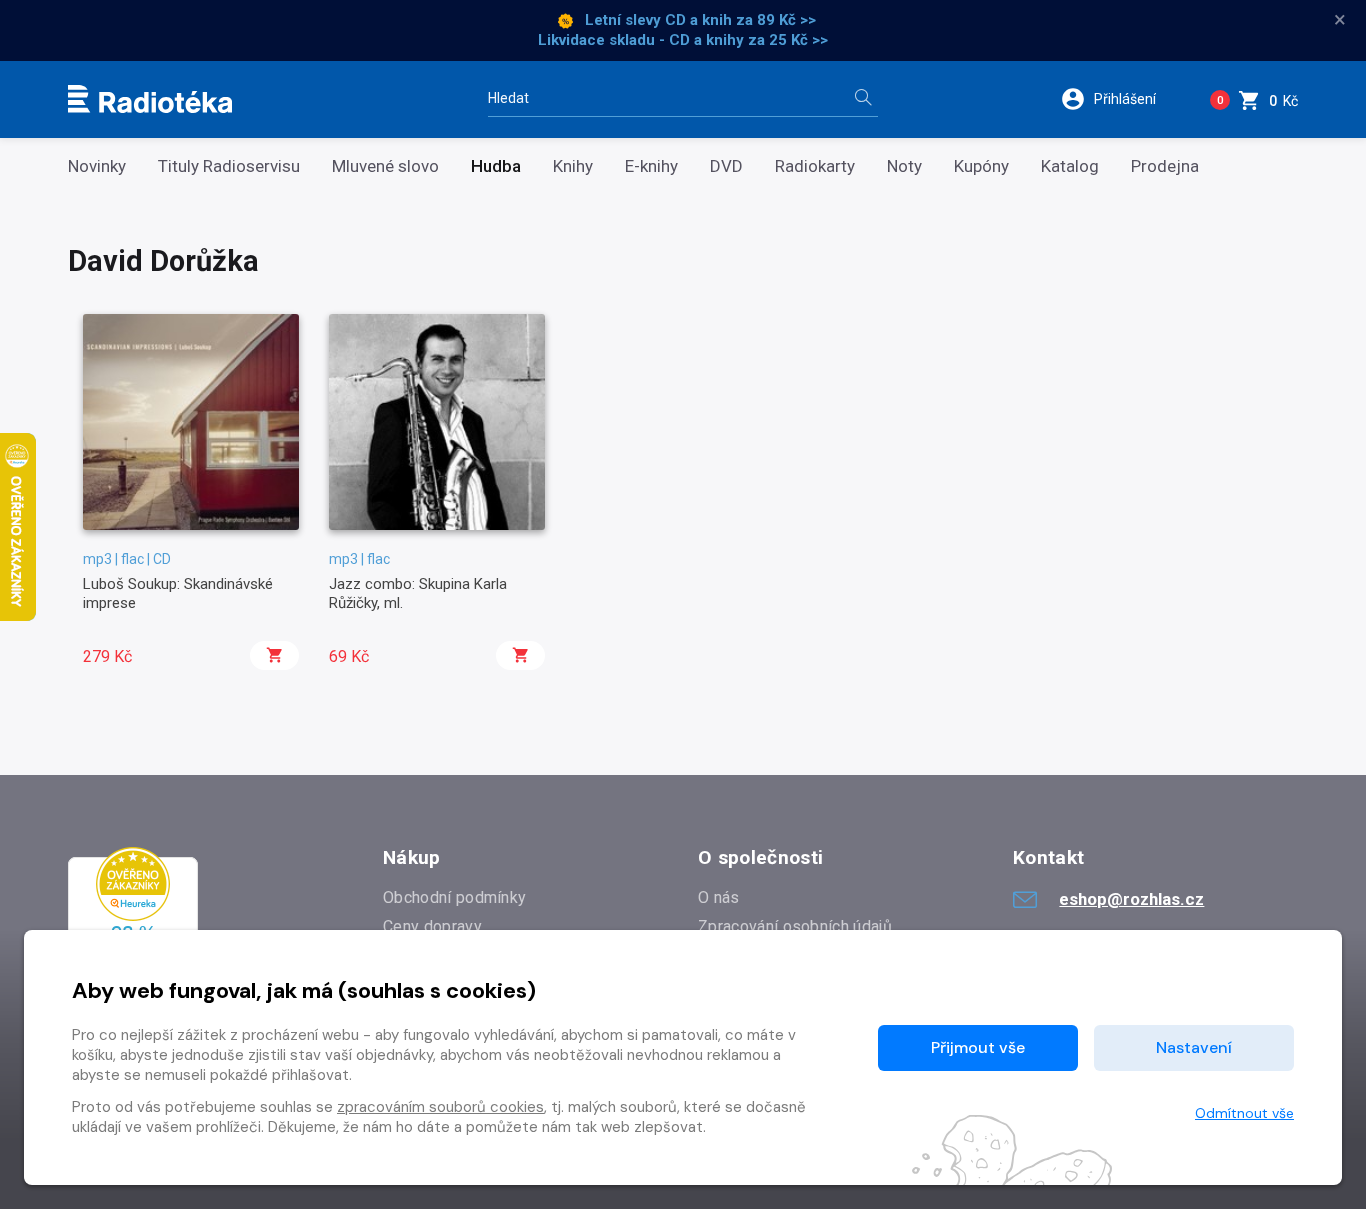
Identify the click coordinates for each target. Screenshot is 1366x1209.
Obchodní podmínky (454, 897)
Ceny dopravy (432, 926)
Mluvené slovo (385, 166)
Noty (904, 166)
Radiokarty (815, 166)
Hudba (496, 166)
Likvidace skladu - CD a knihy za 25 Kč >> (683, 40)
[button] (1121, 99)
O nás (719, 897)
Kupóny (981, 166)
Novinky (97, 166)
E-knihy (651, 166)
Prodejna (1165, 166)
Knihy (573, 166)
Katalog (1070, 166)
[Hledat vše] (863, 99)
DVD (726, 166)
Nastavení (1194, 1047)
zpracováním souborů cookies (440, 1107)
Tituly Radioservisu (229, 166)
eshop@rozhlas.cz (1131, 899)
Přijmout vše (978, 1047)
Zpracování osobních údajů (795, 926)
